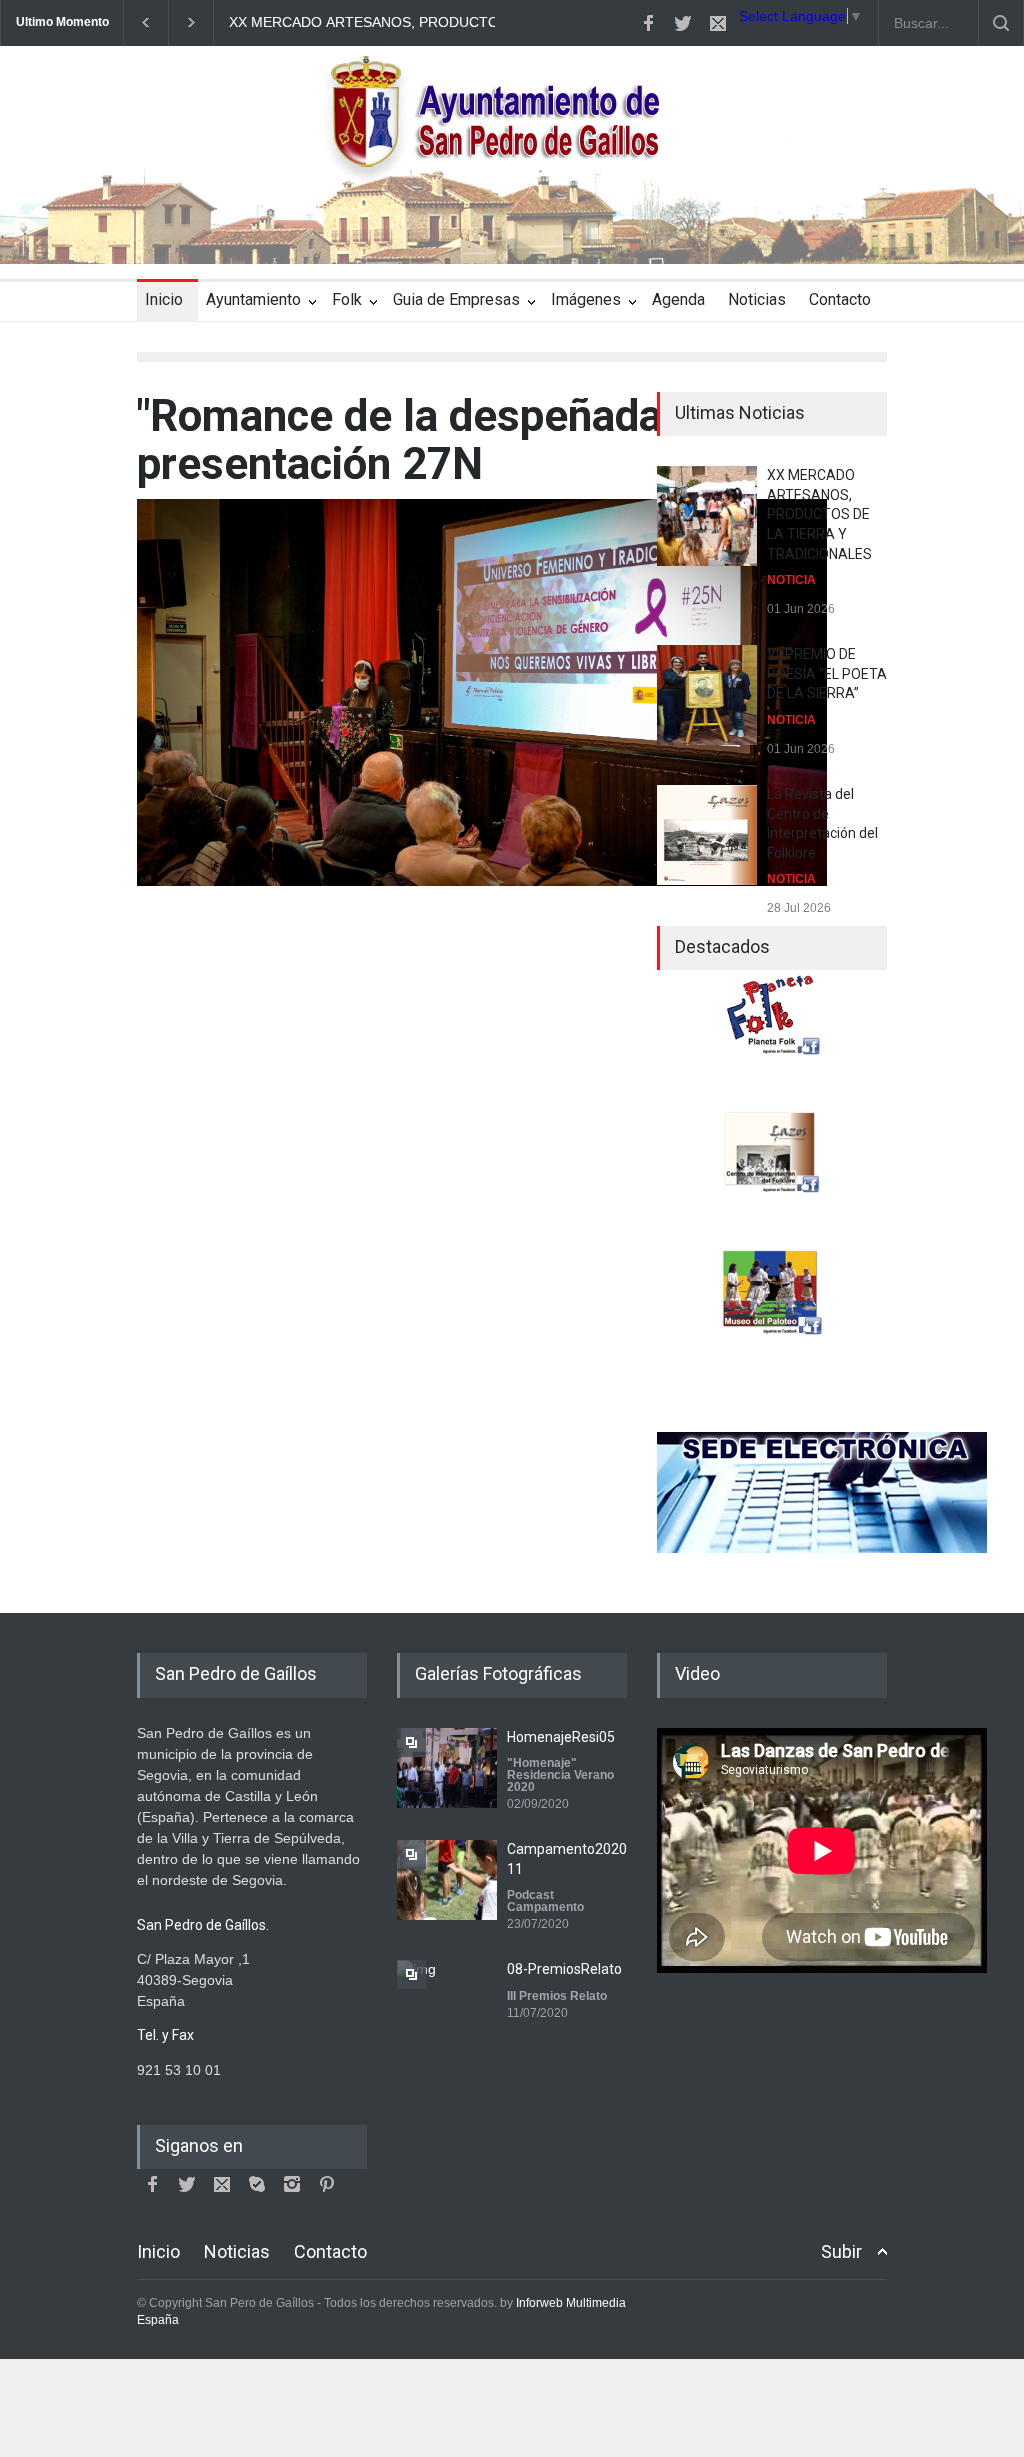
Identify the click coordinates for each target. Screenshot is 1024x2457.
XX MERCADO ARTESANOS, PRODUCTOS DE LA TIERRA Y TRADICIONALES (482, 22)
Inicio (164, 299)
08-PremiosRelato (564, 1969)
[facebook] (648, 23)
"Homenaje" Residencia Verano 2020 (560, 1775)
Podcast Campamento (545, 1901)
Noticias (757, 299)
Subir (841, 2251)
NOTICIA (791, 580)
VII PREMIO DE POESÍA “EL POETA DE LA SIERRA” (827, 673)
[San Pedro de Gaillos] (512, 231)
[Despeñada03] (482, 692)
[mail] (718, 23)
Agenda (678, 299)
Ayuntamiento (253, 299)
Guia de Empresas (456, 299)
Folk (347, 299)
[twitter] (683, 23)
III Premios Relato (557, 1996)
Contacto (840, 299)
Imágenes (586, 299)
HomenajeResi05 (561, 1737)
